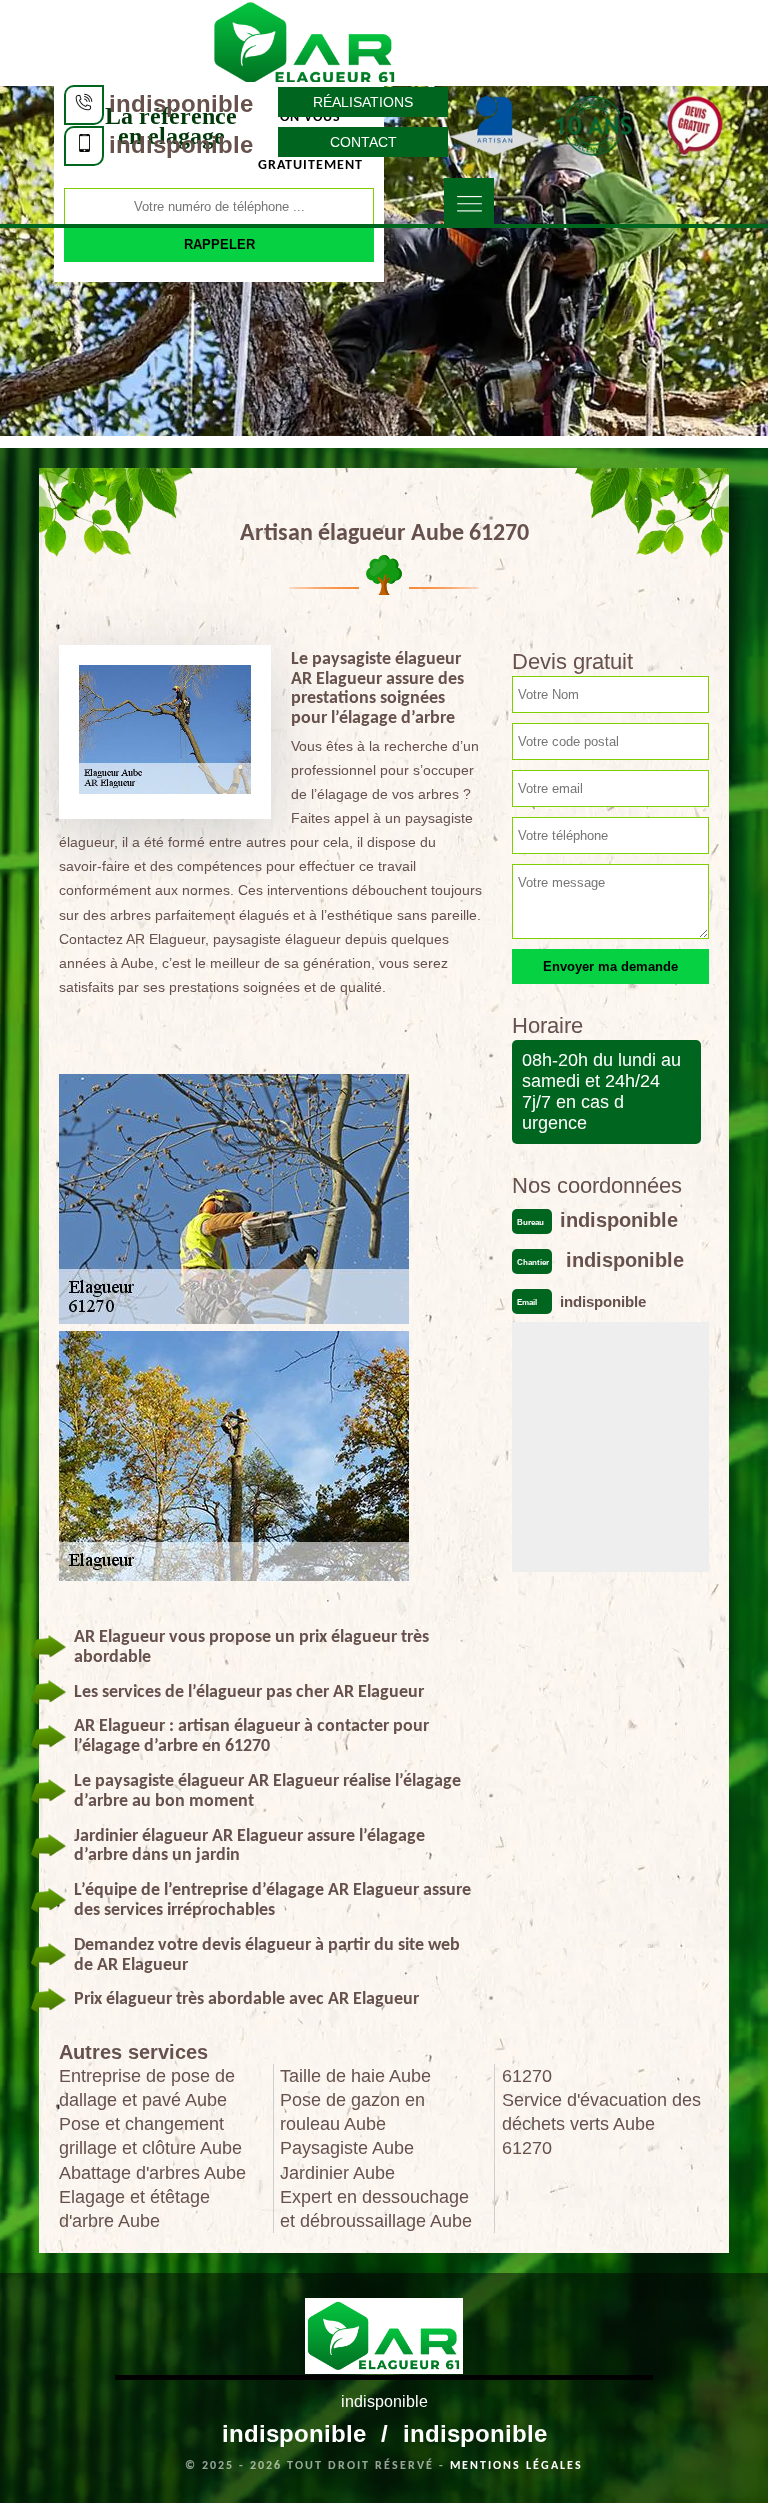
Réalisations (363, 102)
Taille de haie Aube (355, 2076)
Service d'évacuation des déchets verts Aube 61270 (601, 2124)
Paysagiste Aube (347, 2148)
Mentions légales (516, 2466)
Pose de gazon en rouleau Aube (352, 2112)
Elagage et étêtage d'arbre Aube (134, 2209)
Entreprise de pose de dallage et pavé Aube (147, 2088)
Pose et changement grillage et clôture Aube (150, 2136)
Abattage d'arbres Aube (152, 2173)
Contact (363, 142)
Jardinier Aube (337, 2173)
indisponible (181, 103)
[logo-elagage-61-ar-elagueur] (305, 41)
